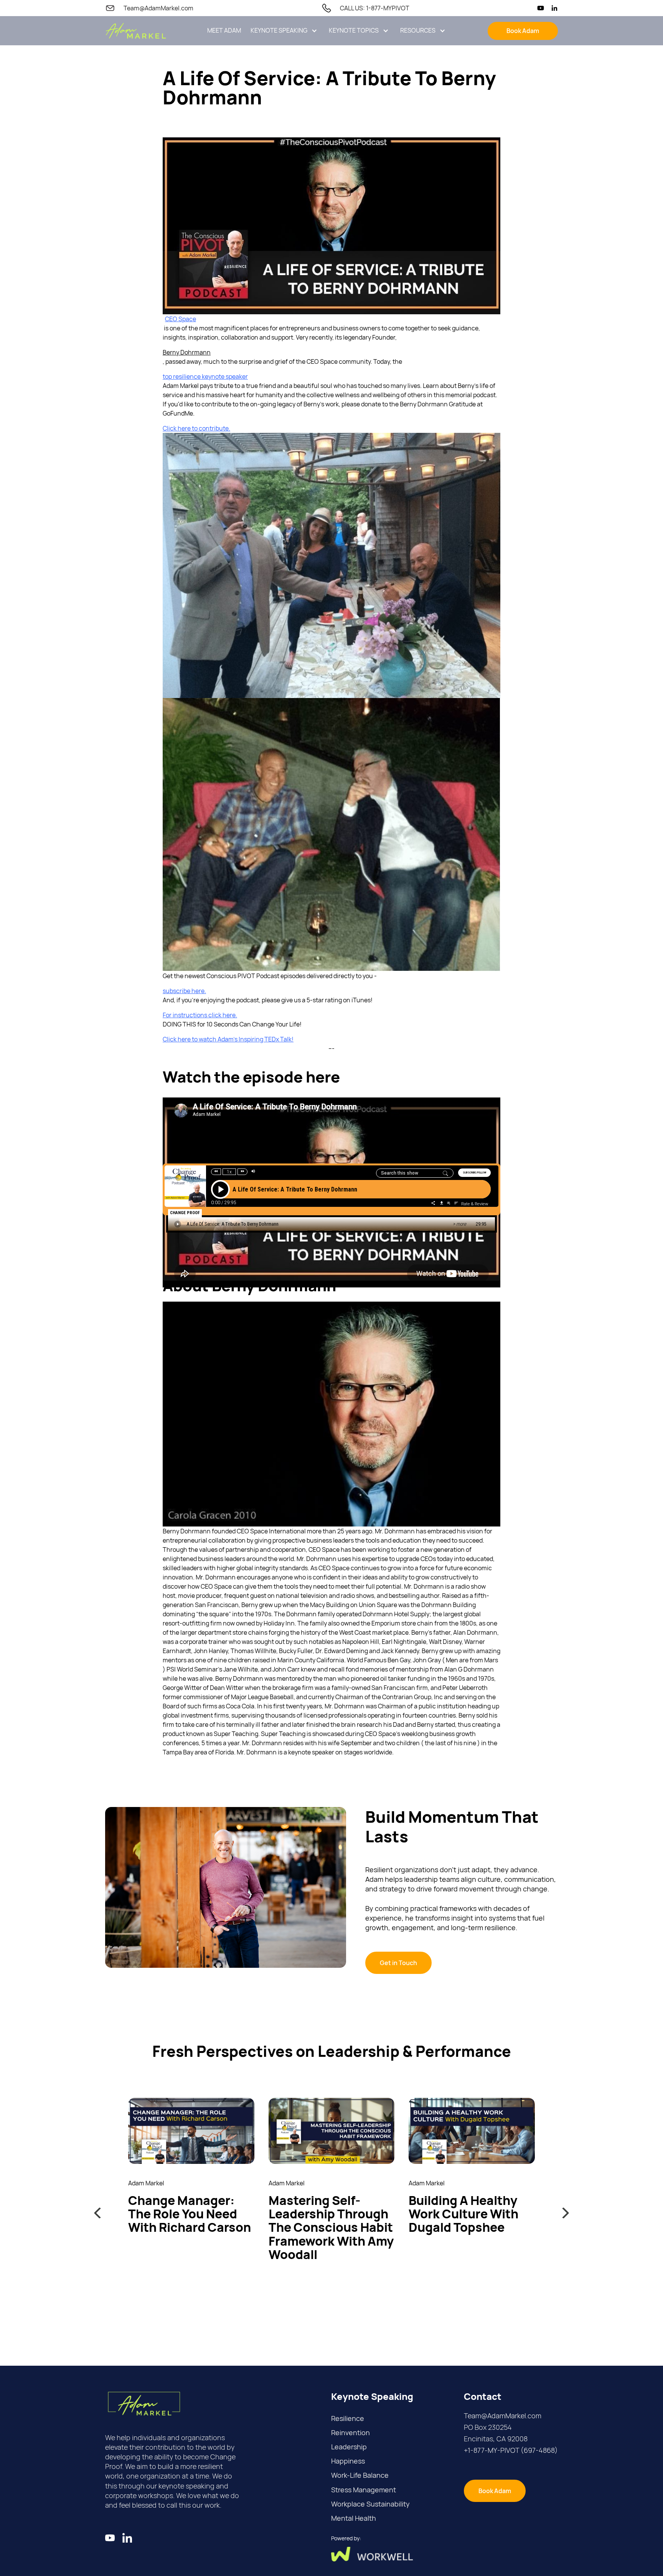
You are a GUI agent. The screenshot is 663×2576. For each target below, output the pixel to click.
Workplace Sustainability (370, 2504)
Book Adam (523, 31)
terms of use (539, 2571)
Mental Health (354, 2518)
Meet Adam (224, 31)
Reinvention (350, 2432)
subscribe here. (184, 991)
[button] (284, 31)
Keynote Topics (354, 31)
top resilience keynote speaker (205, 376)
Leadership (349, 2447)
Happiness (348, 2461)
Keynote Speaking (279, 31)
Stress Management (364, 2490)
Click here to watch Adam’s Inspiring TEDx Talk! (228, 1039)
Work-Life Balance (360, 2475)
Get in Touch (398, 1963)
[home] (136, 31)
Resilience (348, 2418)
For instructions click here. (200, 1015)
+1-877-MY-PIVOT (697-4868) (511, 2450)
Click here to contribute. (196, 428)
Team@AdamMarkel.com (503, 2416)
